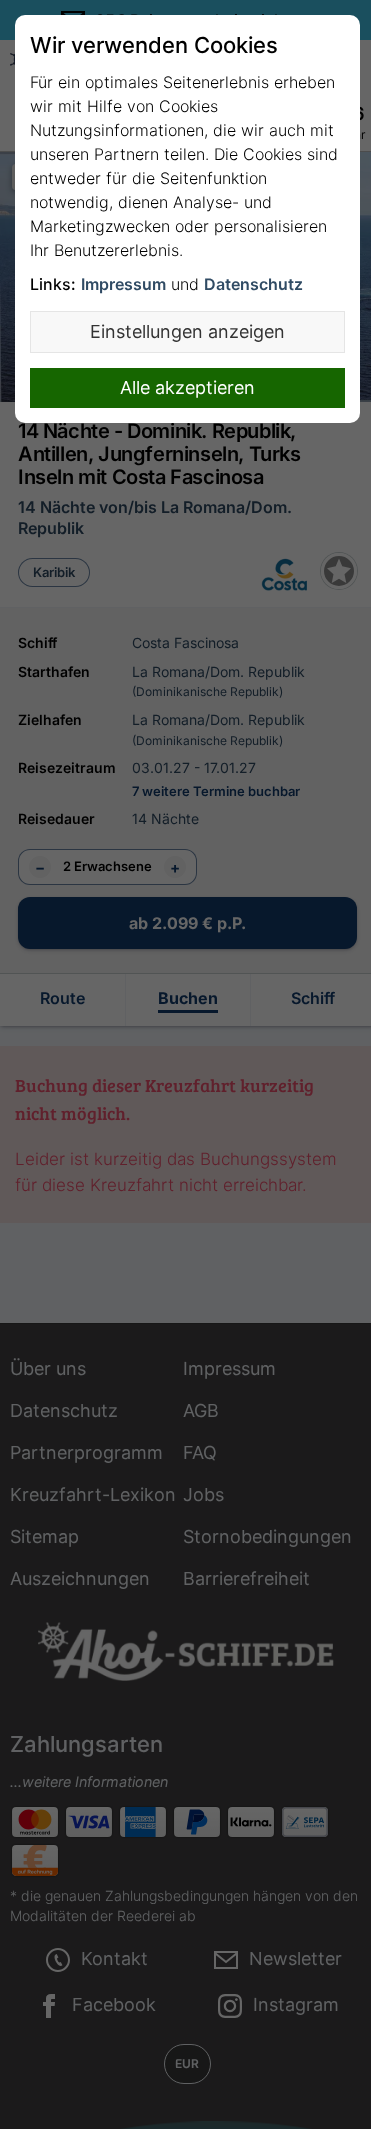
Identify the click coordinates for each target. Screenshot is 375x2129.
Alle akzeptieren (187, 387)
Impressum (123, 284)
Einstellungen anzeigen (187, 331)
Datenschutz (253, 284)
